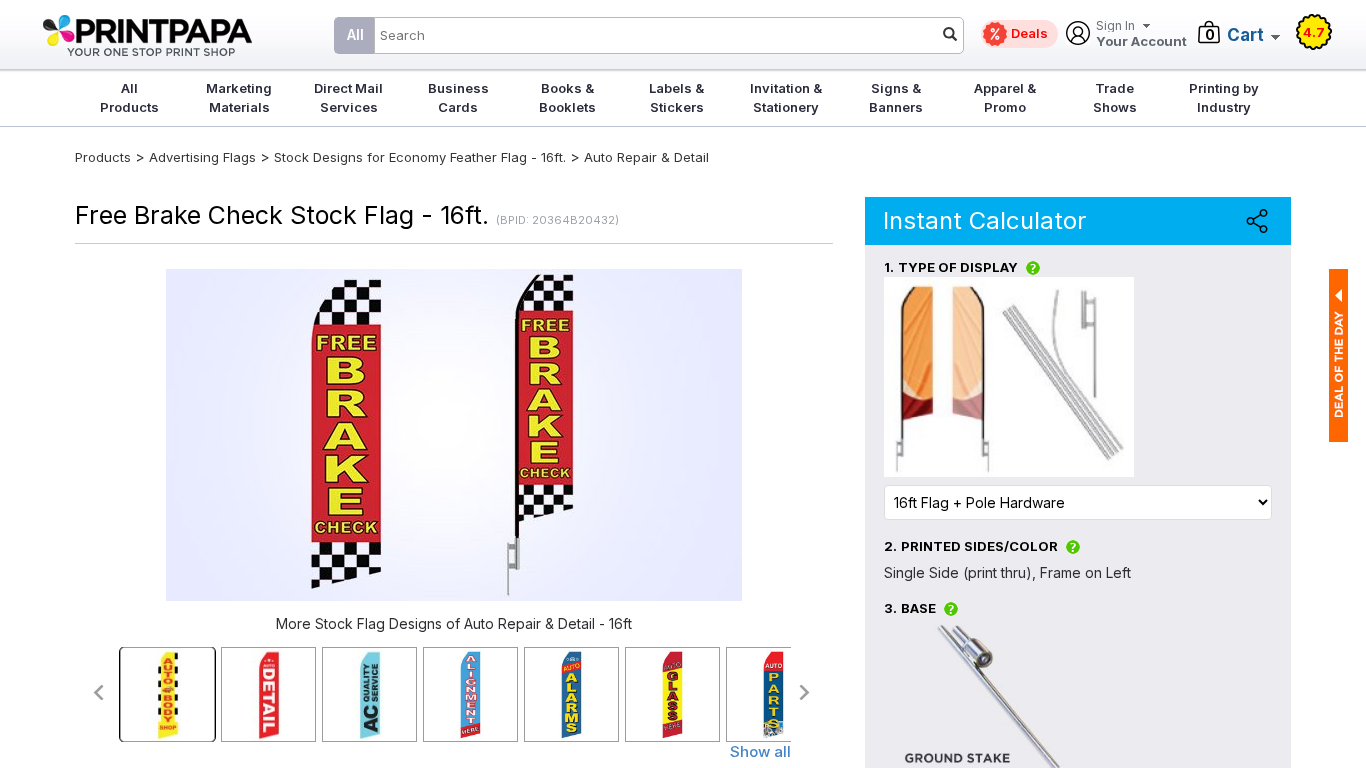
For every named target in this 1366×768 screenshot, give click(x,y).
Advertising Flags (202, 157)
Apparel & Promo (1005, 97)
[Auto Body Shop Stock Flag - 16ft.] (167, 694)
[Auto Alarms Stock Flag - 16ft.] (571, 694)
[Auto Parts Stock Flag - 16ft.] (773, 694)
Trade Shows (1115, 97)
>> (805, 692)
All (355, 34)
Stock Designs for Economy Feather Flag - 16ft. (420, 157)
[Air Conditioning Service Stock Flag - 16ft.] (369, 694)
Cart (1245, 35)
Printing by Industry (1224, 97)
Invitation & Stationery (786, 97)
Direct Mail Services (348, 97)
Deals (1029, 33)
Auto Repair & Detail (646, 157)
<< (97, 692)
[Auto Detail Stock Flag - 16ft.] (268, 694)
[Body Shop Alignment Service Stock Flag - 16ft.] (470, 694)
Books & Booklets (567, 97)
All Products (129, 97)
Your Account (1141, 34)
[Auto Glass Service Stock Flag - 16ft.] (672, 694)
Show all (760, 751)
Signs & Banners (896, 97)
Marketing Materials (239, 97)
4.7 (1314, 32)
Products (103, 157)
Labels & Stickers (676, 97)
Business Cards (458, 97)
